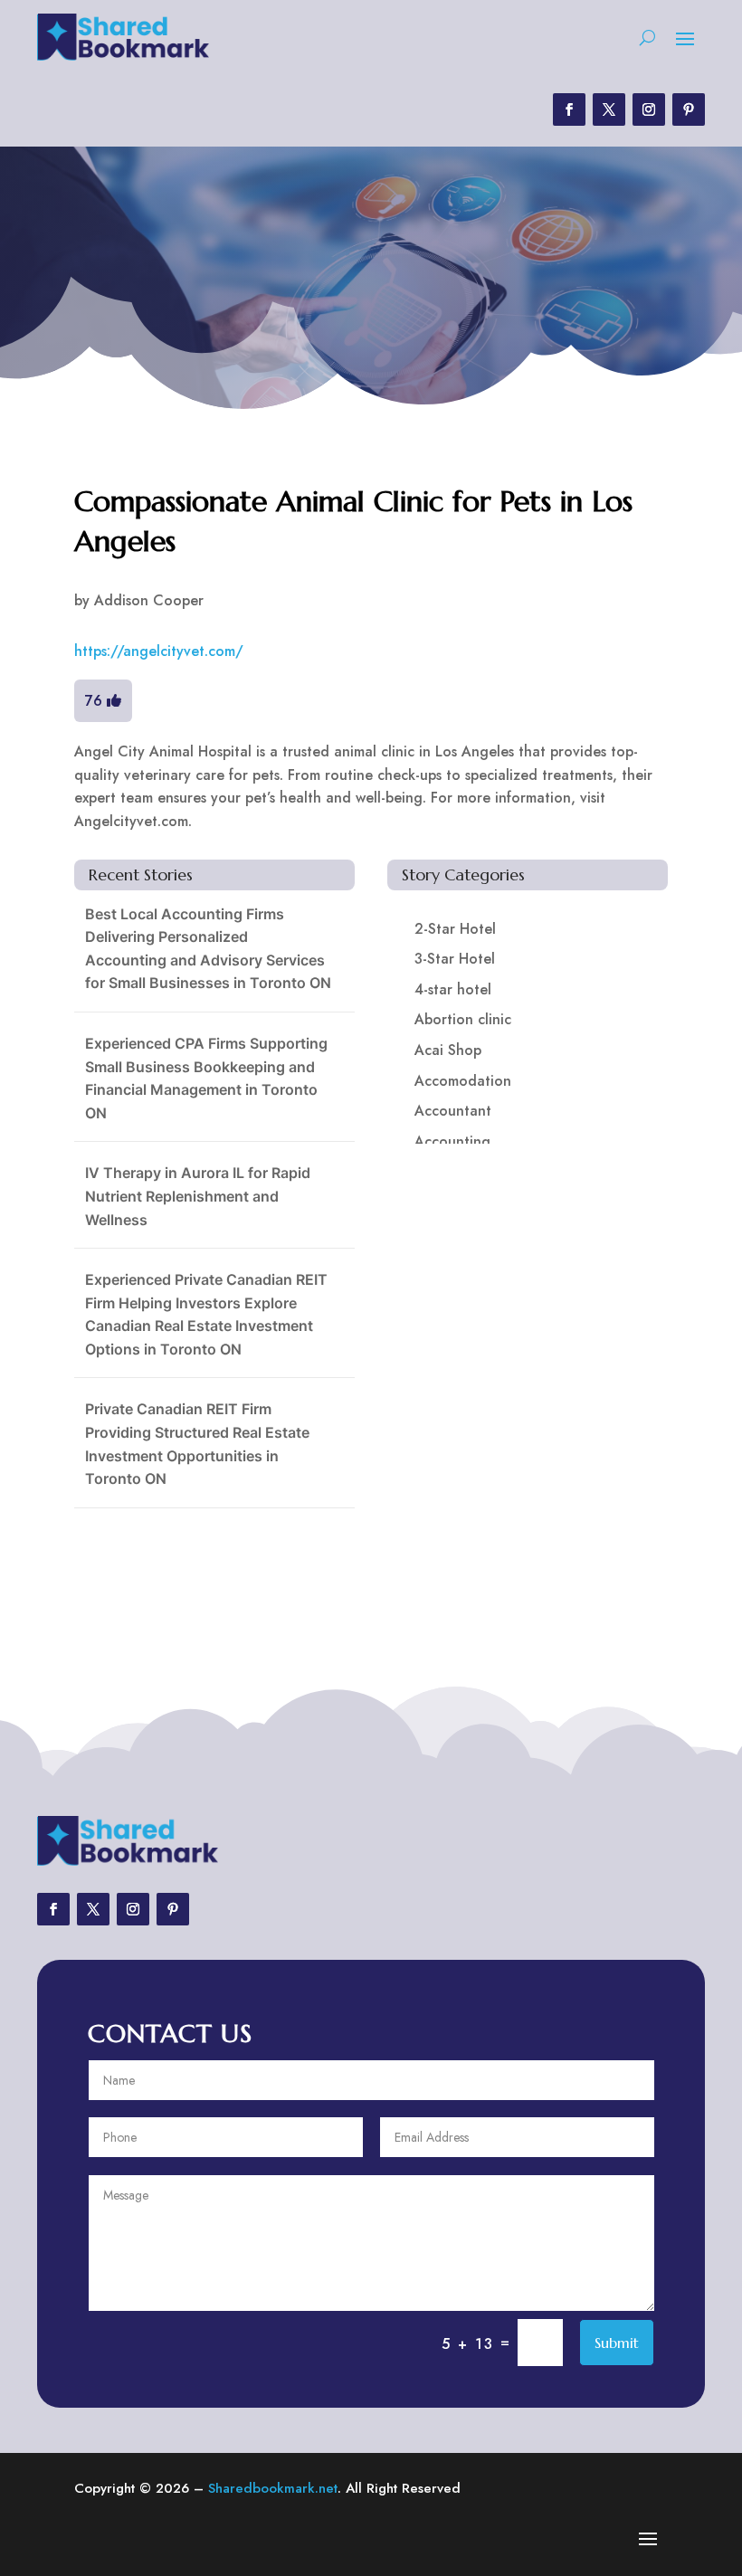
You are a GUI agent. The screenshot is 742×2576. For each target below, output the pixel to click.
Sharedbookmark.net (273, 2488)
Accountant (453, 1111)
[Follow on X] (609, 109)
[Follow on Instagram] (649, 109)
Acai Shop (448, 1050)
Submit (617, 2343)
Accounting (452, 1141)
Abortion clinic (463, 1019)
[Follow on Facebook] (569, 109)
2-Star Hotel (455, 929)
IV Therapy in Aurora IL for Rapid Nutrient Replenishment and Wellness (198, 1196)
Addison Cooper (149, 600)
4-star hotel (453, 989)
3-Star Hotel (455, 959)
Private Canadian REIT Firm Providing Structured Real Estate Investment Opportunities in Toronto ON (197, 1444)
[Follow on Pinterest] (689, 109)
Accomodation (463, 1081)
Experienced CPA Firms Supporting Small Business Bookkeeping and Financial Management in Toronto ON (206, 1078)
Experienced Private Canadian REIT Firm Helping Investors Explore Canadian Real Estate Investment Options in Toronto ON (206, 1314)
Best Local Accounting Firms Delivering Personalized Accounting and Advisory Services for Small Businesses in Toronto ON (208, 949)
